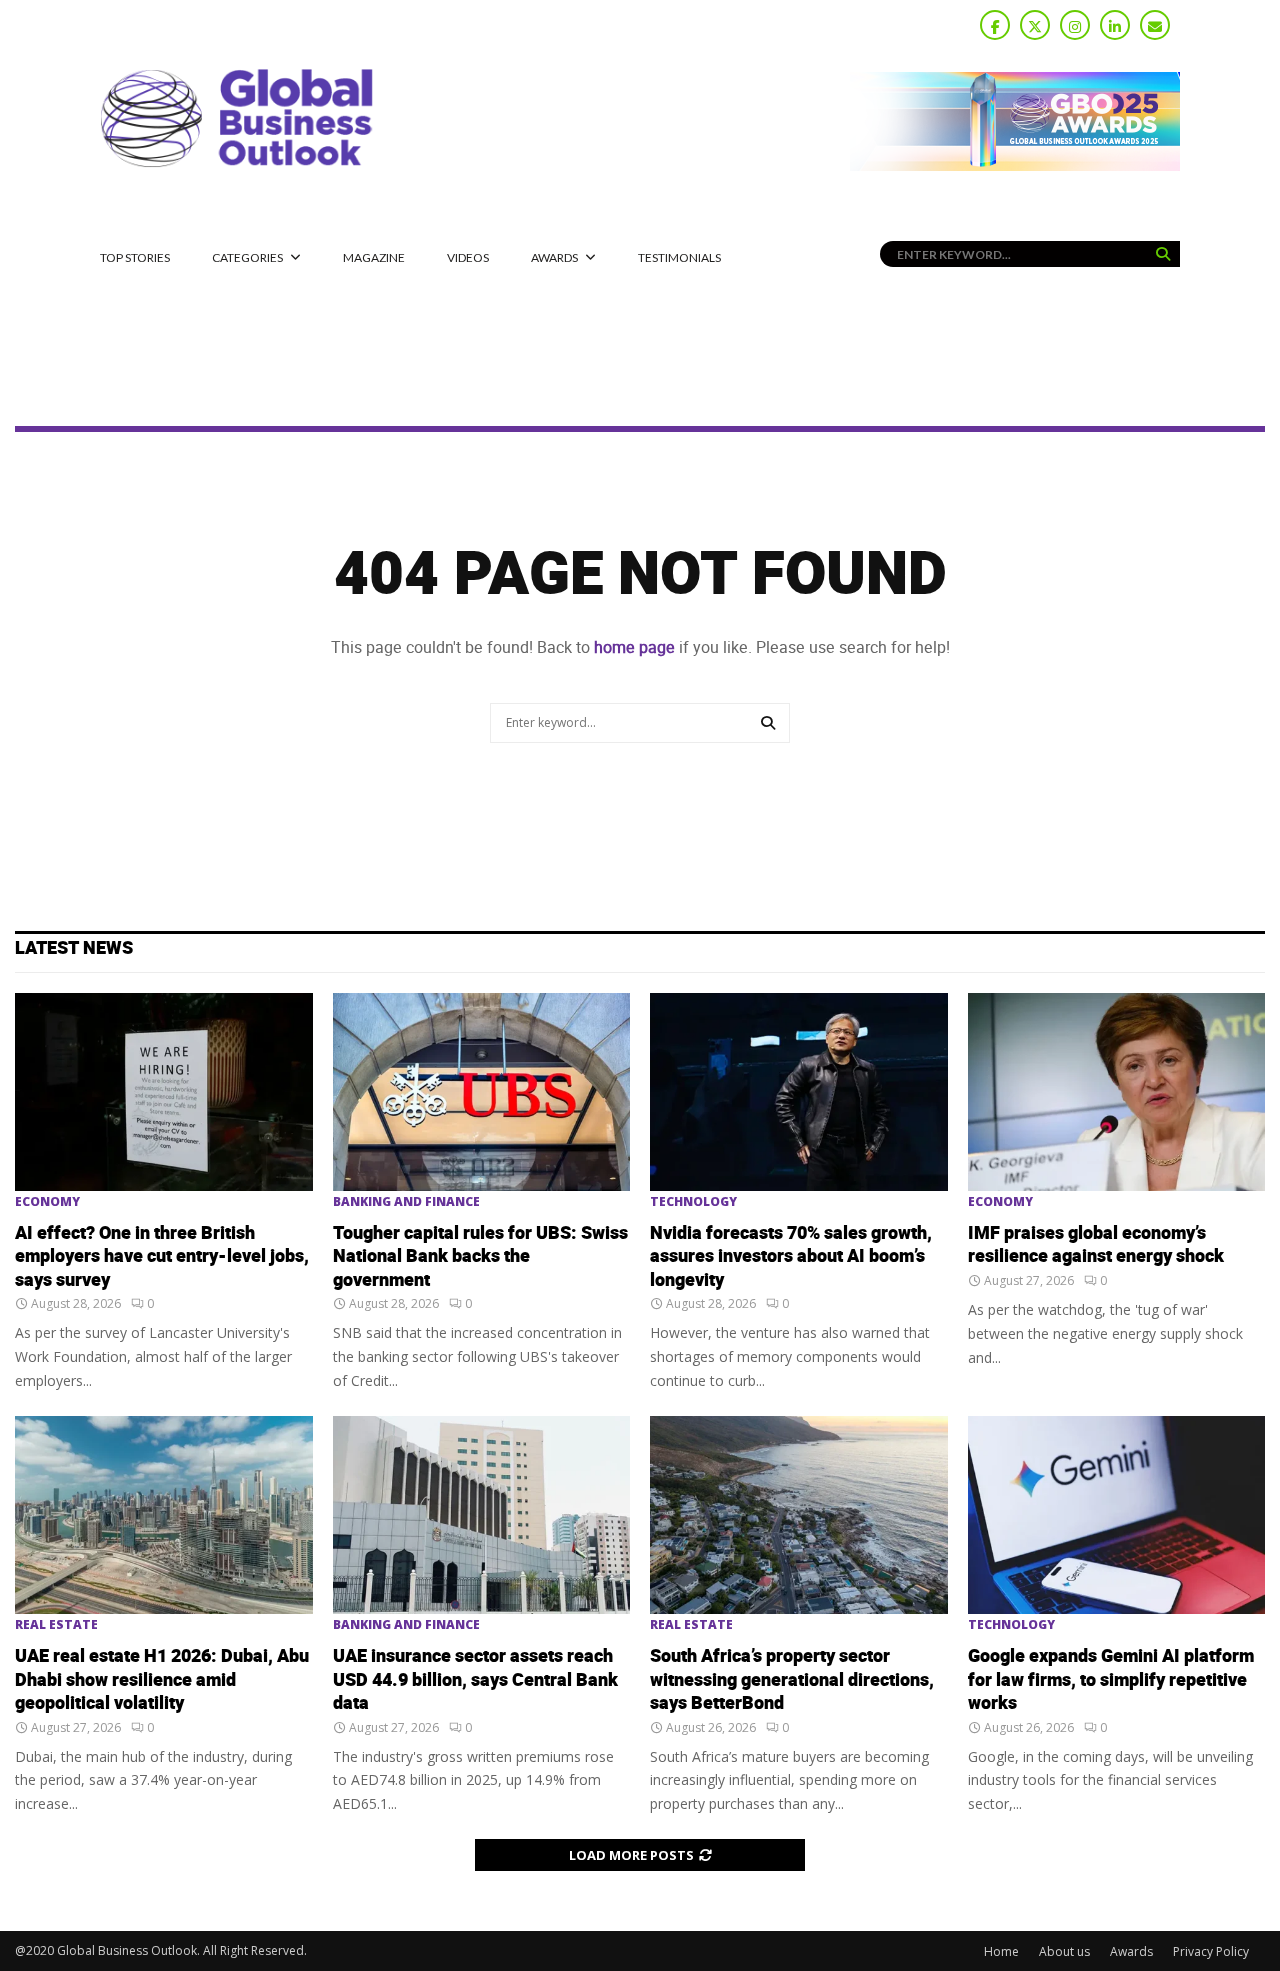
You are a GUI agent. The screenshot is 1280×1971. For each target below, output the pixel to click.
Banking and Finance (406, 1202)
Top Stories (135, 257)
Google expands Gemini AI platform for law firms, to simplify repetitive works (1111, 1680)
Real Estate (56, 1625)
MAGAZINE (374, 257)
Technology (693, 1202)
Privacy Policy (1211, 1951)
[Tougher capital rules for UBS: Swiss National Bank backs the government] (482, 1092)
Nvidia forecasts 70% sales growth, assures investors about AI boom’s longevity (791, 1257)
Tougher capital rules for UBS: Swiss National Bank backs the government (480, 1257)
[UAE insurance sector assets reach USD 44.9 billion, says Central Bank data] (482, 1515)
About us (1064, 1951)
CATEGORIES (247, 257)
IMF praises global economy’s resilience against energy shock (1096, 1245)
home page (634, 647)
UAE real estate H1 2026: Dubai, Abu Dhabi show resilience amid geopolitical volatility (162, 1680)
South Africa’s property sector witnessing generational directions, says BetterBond (792, 1680)
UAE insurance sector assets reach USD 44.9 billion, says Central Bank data (475, 1680)
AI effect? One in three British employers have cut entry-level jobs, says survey (162, 1257)
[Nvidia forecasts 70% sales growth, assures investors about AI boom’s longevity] (799, 1092)
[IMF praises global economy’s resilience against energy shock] (1117, 1092)
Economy (47, 1202)
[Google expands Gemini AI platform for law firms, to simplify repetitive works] (1117, 1515)
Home (1001, 1951)
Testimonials (679, 257)
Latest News (74, 948)
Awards (554, 257)
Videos (468, 257)
